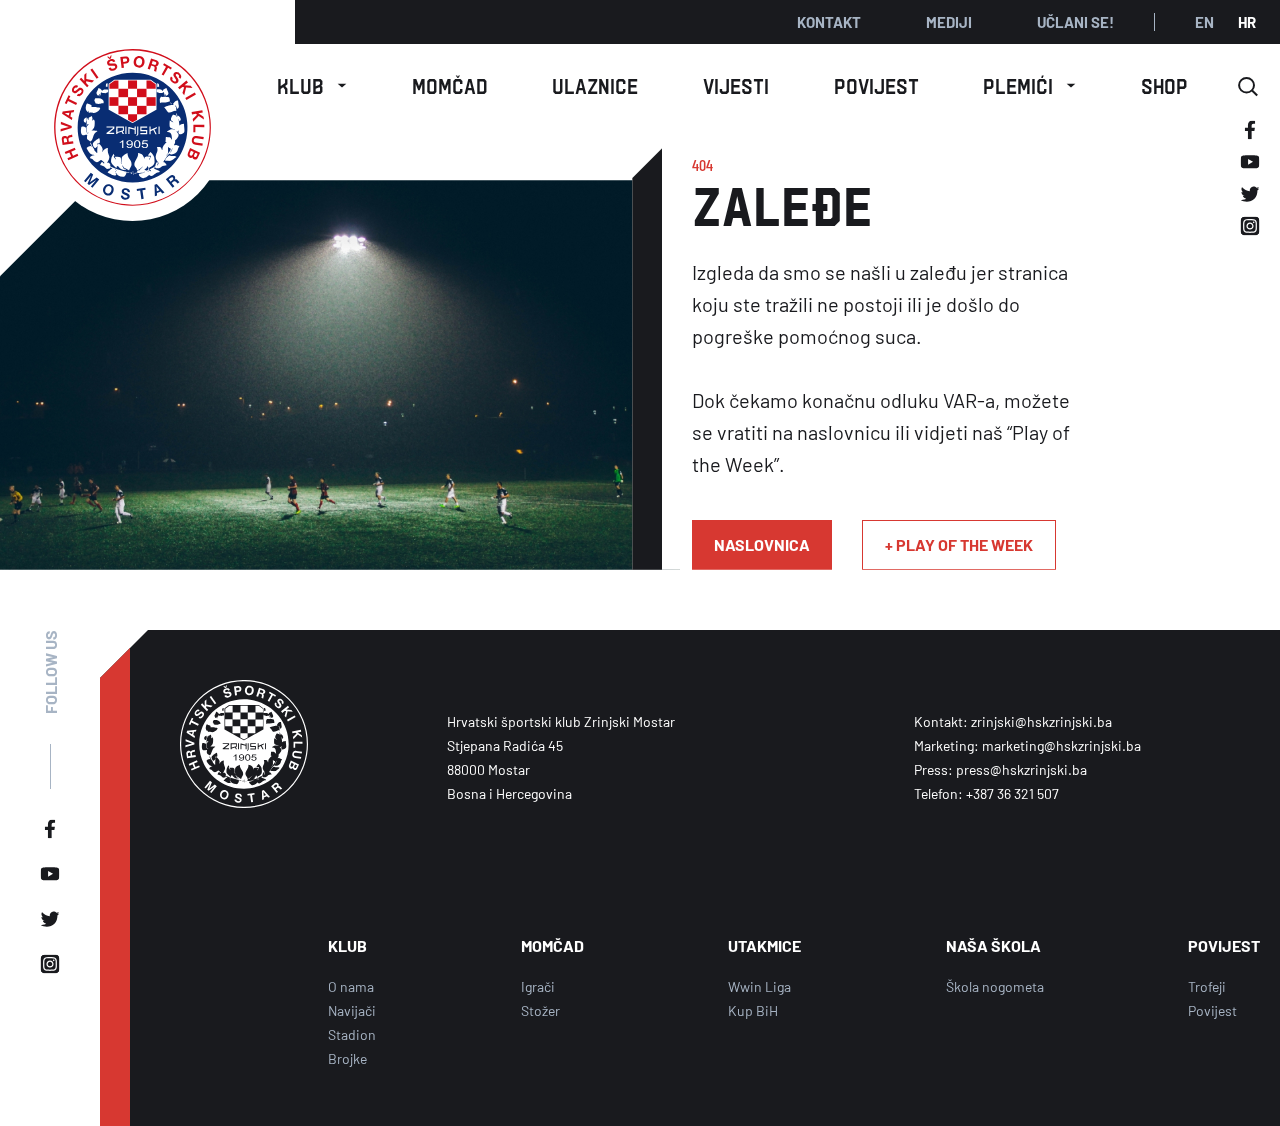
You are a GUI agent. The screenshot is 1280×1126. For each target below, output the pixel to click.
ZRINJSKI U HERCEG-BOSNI (1029, 434)
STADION (312, 187)
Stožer (540, 1010)
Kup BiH (753, 1010)
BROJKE (1030, 142)
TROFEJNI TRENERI (1030, 197)
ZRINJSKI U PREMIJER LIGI (1029, 261)
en (1204, 22)
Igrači (538, 986)
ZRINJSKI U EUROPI (1029, 370)
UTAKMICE (764, 945)
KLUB (347, 945)
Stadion (352, 1034)
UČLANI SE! (1075, 22)
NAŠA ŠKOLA (312, 277)
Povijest (1212, 1010)
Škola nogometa (995, 986)
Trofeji (1207, 986)
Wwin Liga (759, 986)
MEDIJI (949, 22)
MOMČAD (552, 945)
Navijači (352, 1010)
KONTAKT (829, 22)
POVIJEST (1224, 945)
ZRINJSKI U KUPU (1030, 315)
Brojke (347, 1058)
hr (1247, 22)
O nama (312, 142)
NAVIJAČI (312, 232)
